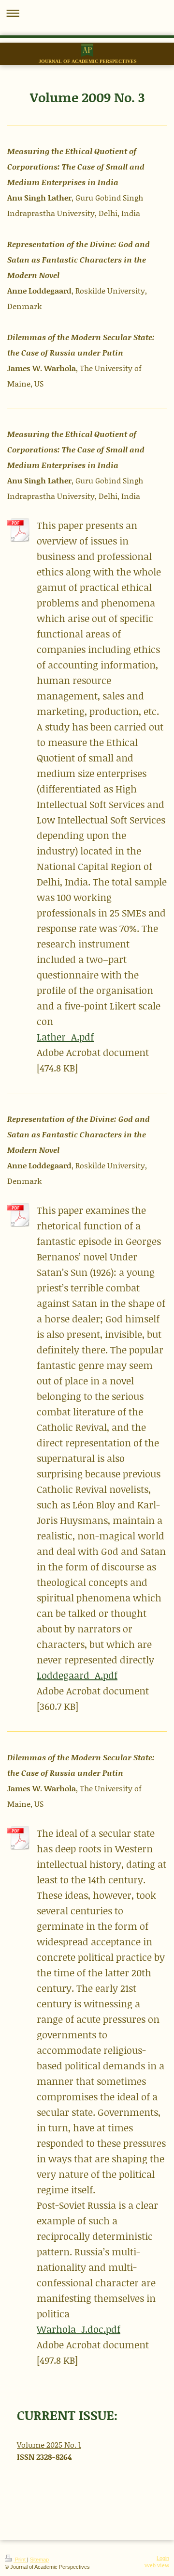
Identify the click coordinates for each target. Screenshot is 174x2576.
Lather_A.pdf (65, 1037)
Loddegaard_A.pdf (77, 1675)
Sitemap (39, 2560)
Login (163, 2558)
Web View (157, 2565)
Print (20, 2560)
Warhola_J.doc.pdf (79, 2329)
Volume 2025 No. (48, 2444)
